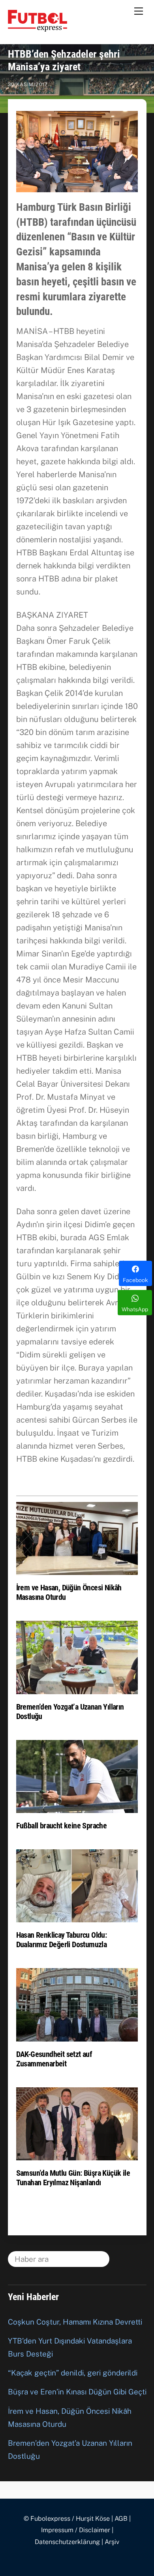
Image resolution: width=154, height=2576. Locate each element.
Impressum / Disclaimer (76, 2530)
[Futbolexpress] (38, 28)
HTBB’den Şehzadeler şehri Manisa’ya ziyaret (64, 60)
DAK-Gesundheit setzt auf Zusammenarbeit (54, 2059)
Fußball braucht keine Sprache (62, 1826)
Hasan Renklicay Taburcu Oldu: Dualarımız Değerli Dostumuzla (62, 1940)
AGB (121, 2519)
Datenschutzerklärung (67, 2542)
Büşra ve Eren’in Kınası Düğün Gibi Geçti (77, 2392)
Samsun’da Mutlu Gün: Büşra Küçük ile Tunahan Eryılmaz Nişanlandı (73, 2178)
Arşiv (112, 2542)
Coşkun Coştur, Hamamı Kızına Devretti (75, 2322)
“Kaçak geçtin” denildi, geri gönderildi (73, 2373)
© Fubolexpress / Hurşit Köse (67, 2519)
